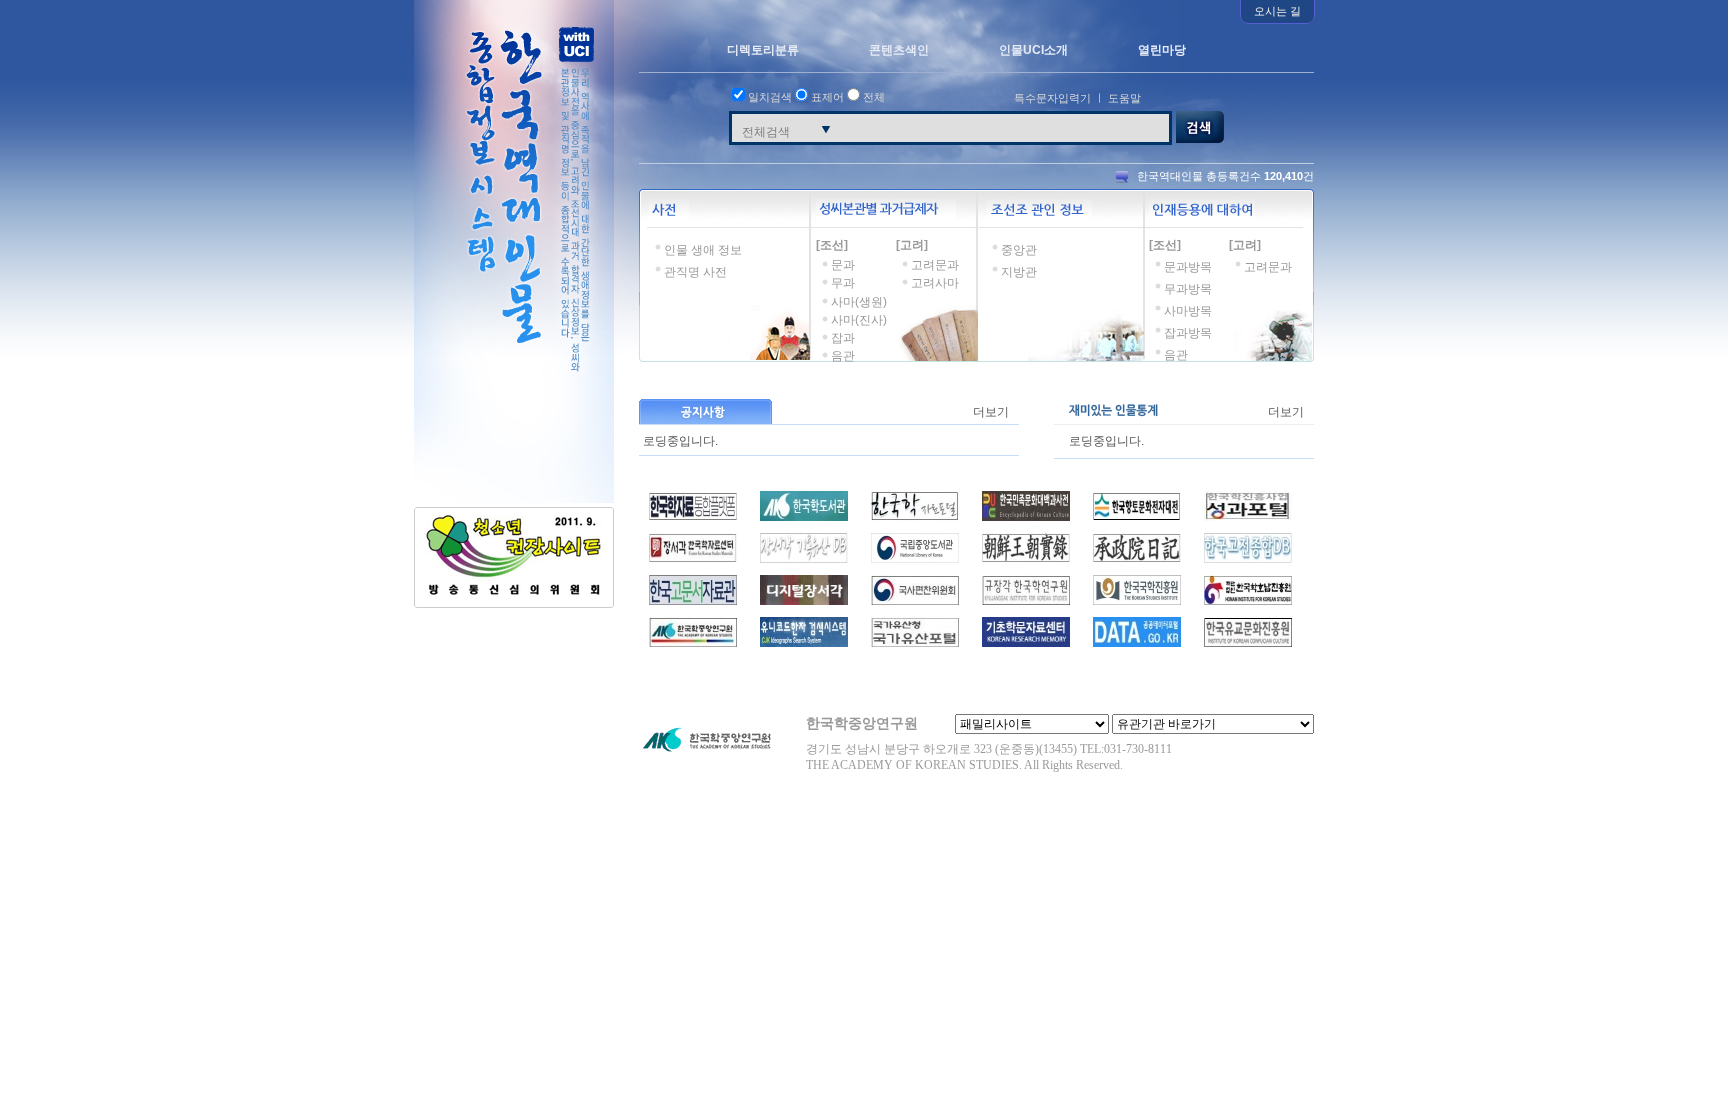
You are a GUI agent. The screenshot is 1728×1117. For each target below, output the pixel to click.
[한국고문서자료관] (693, 601)
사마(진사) (859, 320)
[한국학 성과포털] (1248, 517)
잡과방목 (1188, 333)
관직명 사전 (695, 272)
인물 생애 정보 (703, 250)
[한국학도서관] (804, 517)
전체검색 (766, 132)
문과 (843, 265)
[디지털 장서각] (804, 601)
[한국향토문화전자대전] (1137, 517)
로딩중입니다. (680, 437)
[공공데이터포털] (1137, 643)
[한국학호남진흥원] (1248, 601)
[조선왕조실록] (1026, 559)
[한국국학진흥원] (1137, 601)
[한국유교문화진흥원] (1248, 643)
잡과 (843, 338)
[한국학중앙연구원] (693, 643)
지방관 (1019, 272)
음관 (843, 356)
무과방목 (1188, 289)
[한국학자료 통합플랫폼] (693, 517)
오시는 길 (1277, 11)
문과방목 (1188, 267)
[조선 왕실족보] (693, 559)
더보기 (991, 412)
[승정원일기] (1137, 559)
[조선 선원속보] (804, 559)
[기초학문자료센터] (1026, 643)
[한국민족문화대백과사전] (1026, 517)
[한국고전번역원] (1248, 559)
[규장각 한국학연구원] (1026, 601)
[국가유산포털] (915, 643)
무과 (843, 283)
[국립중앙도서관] (915, 559)
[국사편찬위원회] (915, 601)
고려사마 (935, 283)
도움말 (1124, 98)
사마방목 (1188, 311)
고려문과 (935, 265)
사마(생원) (859, 302)
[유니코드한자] (804, 643)
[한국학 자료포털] (915, 517)
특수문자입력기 (1052, 98)
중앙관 (1019, 250)
